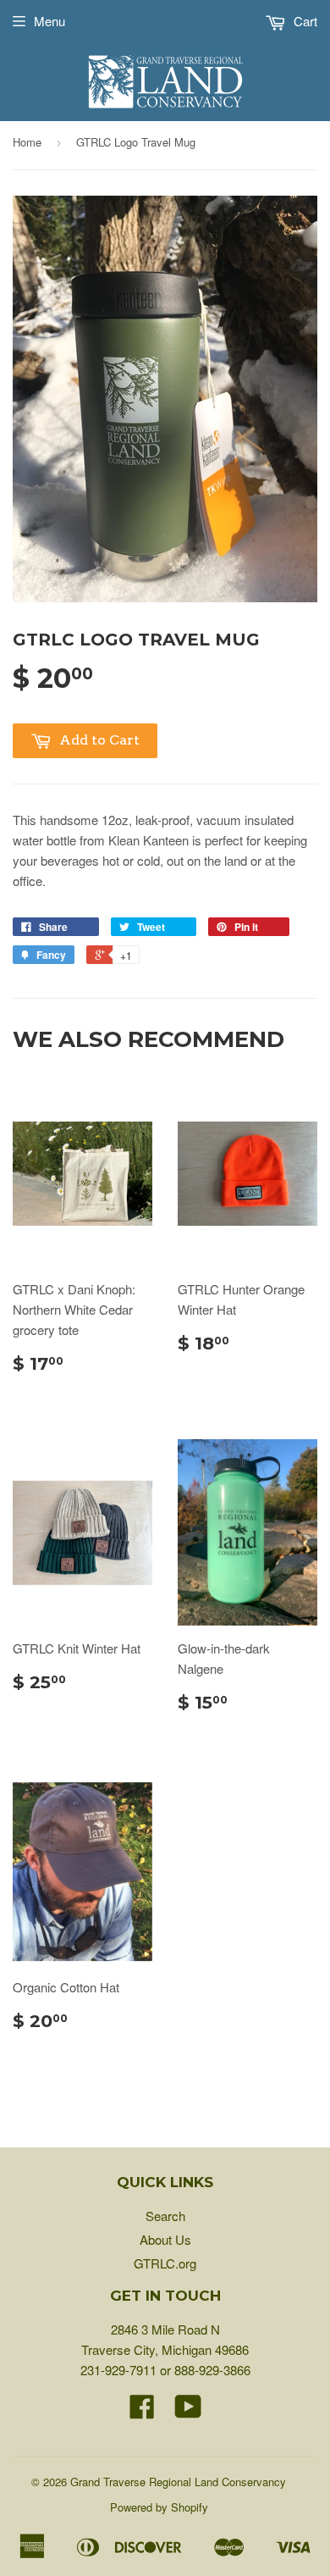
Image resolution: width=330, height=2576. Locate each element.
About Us (165, 2239)
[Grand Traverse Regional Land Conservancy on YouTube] (188, 2411)
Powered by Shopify (159, 2507)
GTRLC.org (165, 2263)
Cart (304, 21)
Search (165, 2216)
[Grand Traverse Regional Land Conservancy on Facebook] (142, 2411)
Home (27, 142)
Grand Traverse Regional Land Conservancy (178, 2482)
